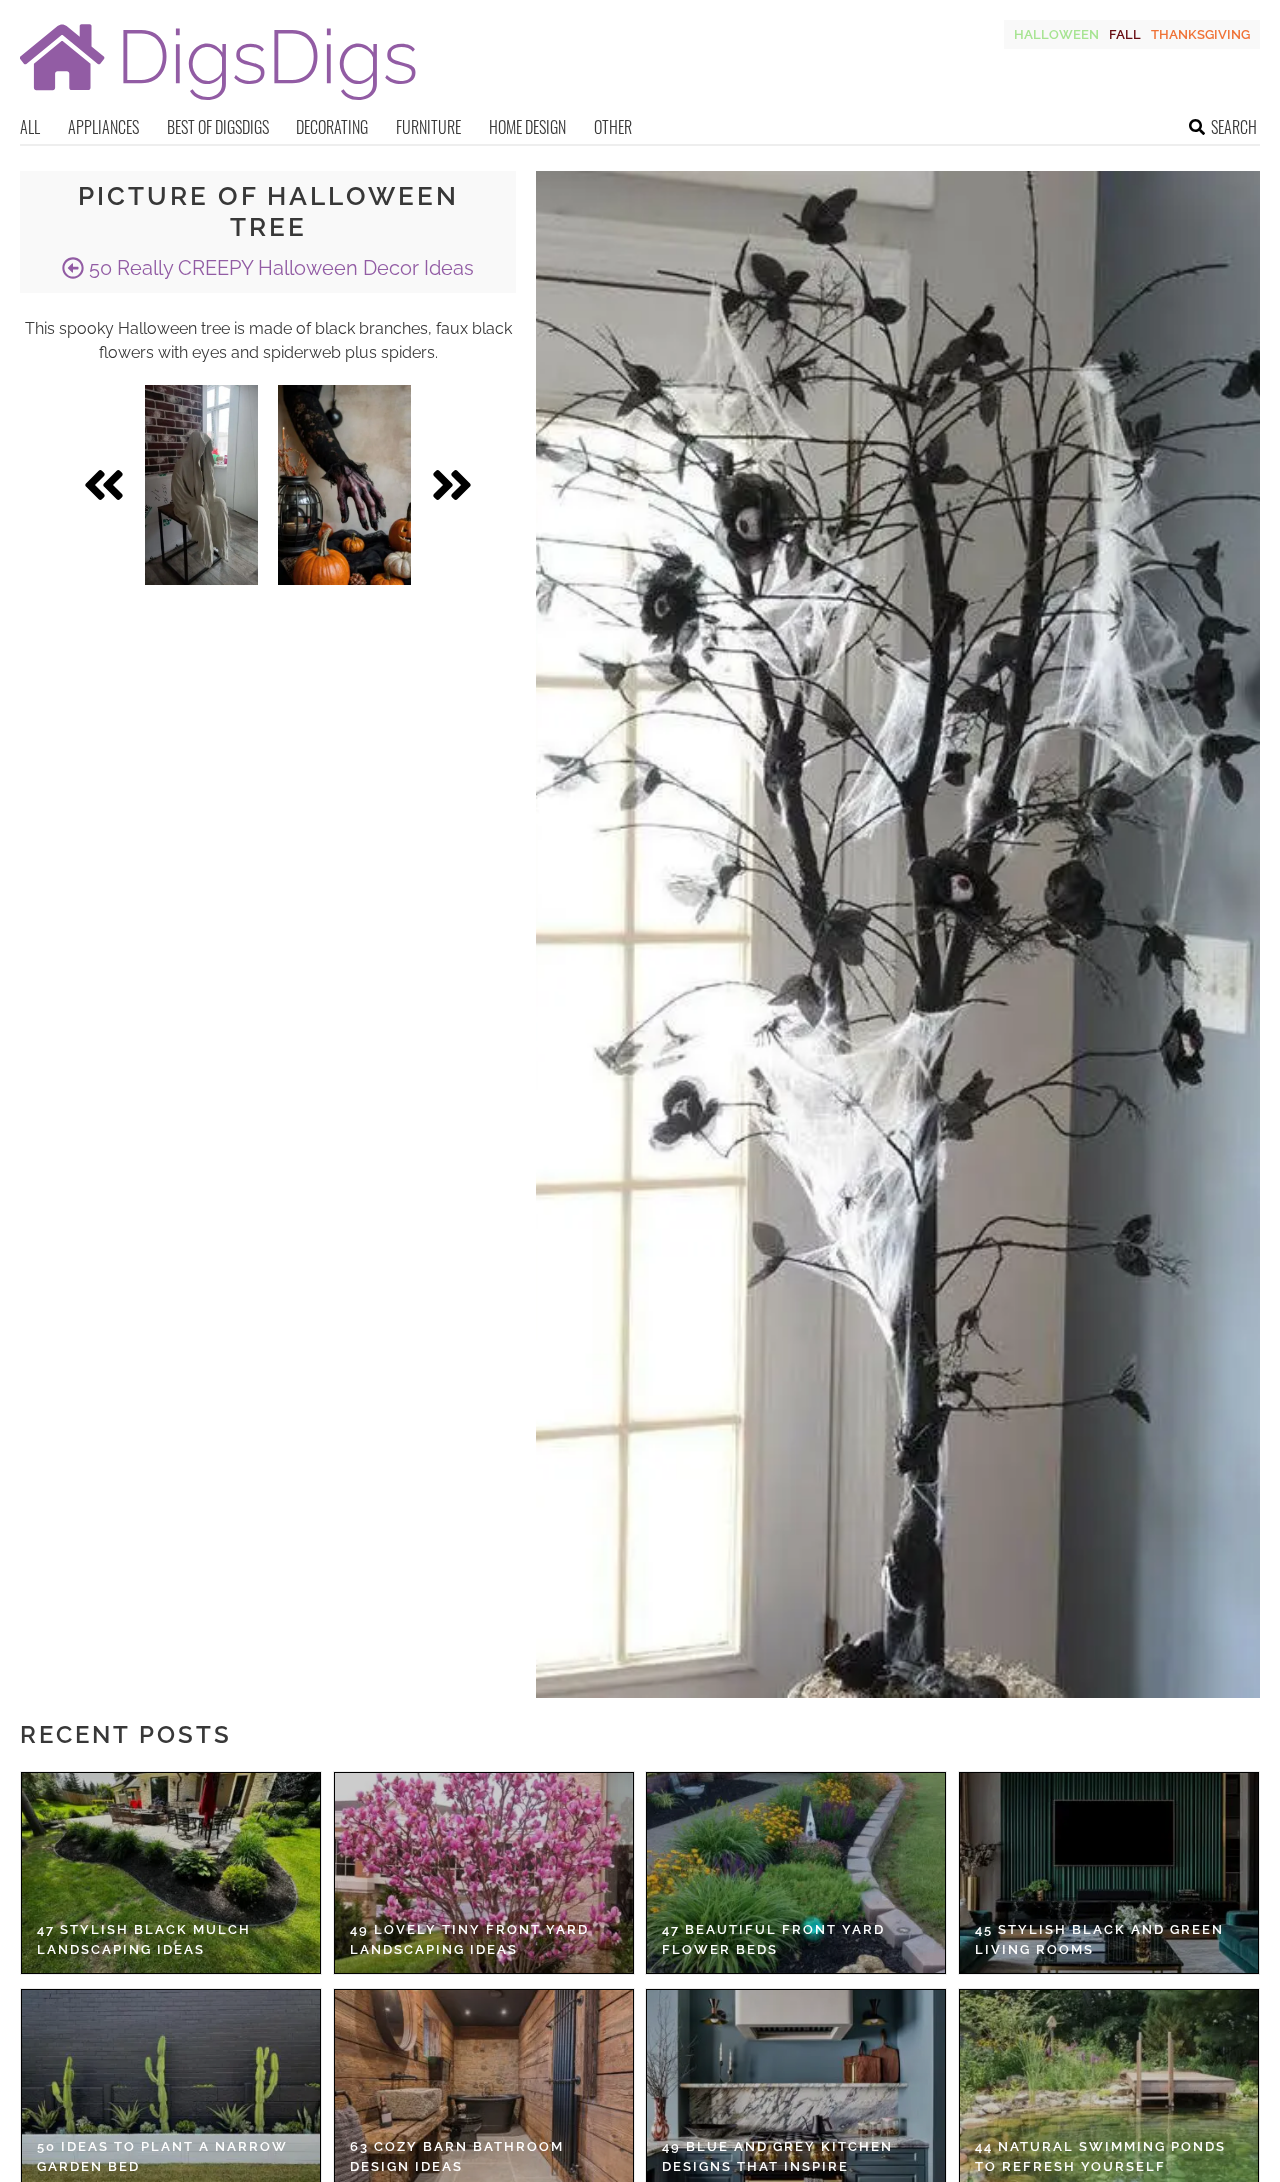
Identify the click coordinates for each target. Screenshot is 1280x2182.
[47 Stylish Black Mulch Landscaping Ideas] (171, 1873)
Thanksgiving (1200, 34)
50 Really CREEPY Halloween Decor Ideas (279, 268)
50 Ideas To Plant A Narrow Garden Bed (162, 2156)
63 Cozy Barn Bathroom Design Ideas (457, 2156)
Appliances (103, 127)
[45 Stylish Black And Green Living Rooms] (1109, 1873)
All (30, 127)
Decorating (332, 127)
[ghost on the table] (201, 485)
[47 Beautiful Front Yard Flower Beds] (796, 1873)
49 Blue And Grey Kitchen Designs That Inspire (777, 2156)
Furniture (428, 127)
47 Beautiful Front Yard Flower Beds (773, 1939)
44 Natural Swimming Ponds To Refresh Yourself (1100, 2156)
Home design (527, 127)
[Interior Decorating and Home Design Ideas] (218, 102)
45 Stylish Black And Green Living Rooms (1099, 1939)
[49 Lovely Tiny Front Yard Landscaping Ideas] (484, 1873)
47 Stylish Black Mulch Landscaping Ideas (144, 1939)
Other (613, 127)
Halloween (1056, 34)
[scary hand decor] (344, 485)
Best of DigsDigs (218, 127)
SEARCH (1234, 127)
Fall (1125, 34)
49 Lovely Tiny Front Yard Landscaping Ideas (469, 1939)
